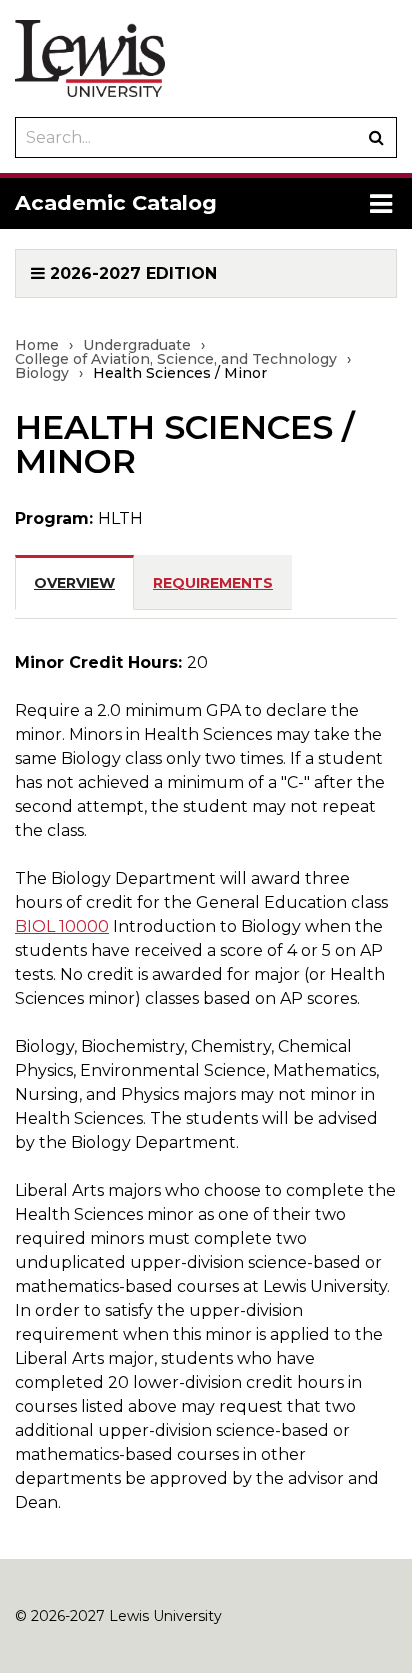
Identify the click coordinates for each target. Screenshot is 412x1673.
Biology (42, 373)
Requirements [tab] (213, 583)
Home (37, 345)
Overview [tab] (74, 583)
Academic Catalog (116, 202)
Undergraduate (137, 345)
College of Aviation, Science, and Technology (176, 359)
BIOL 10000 (62, 926)
